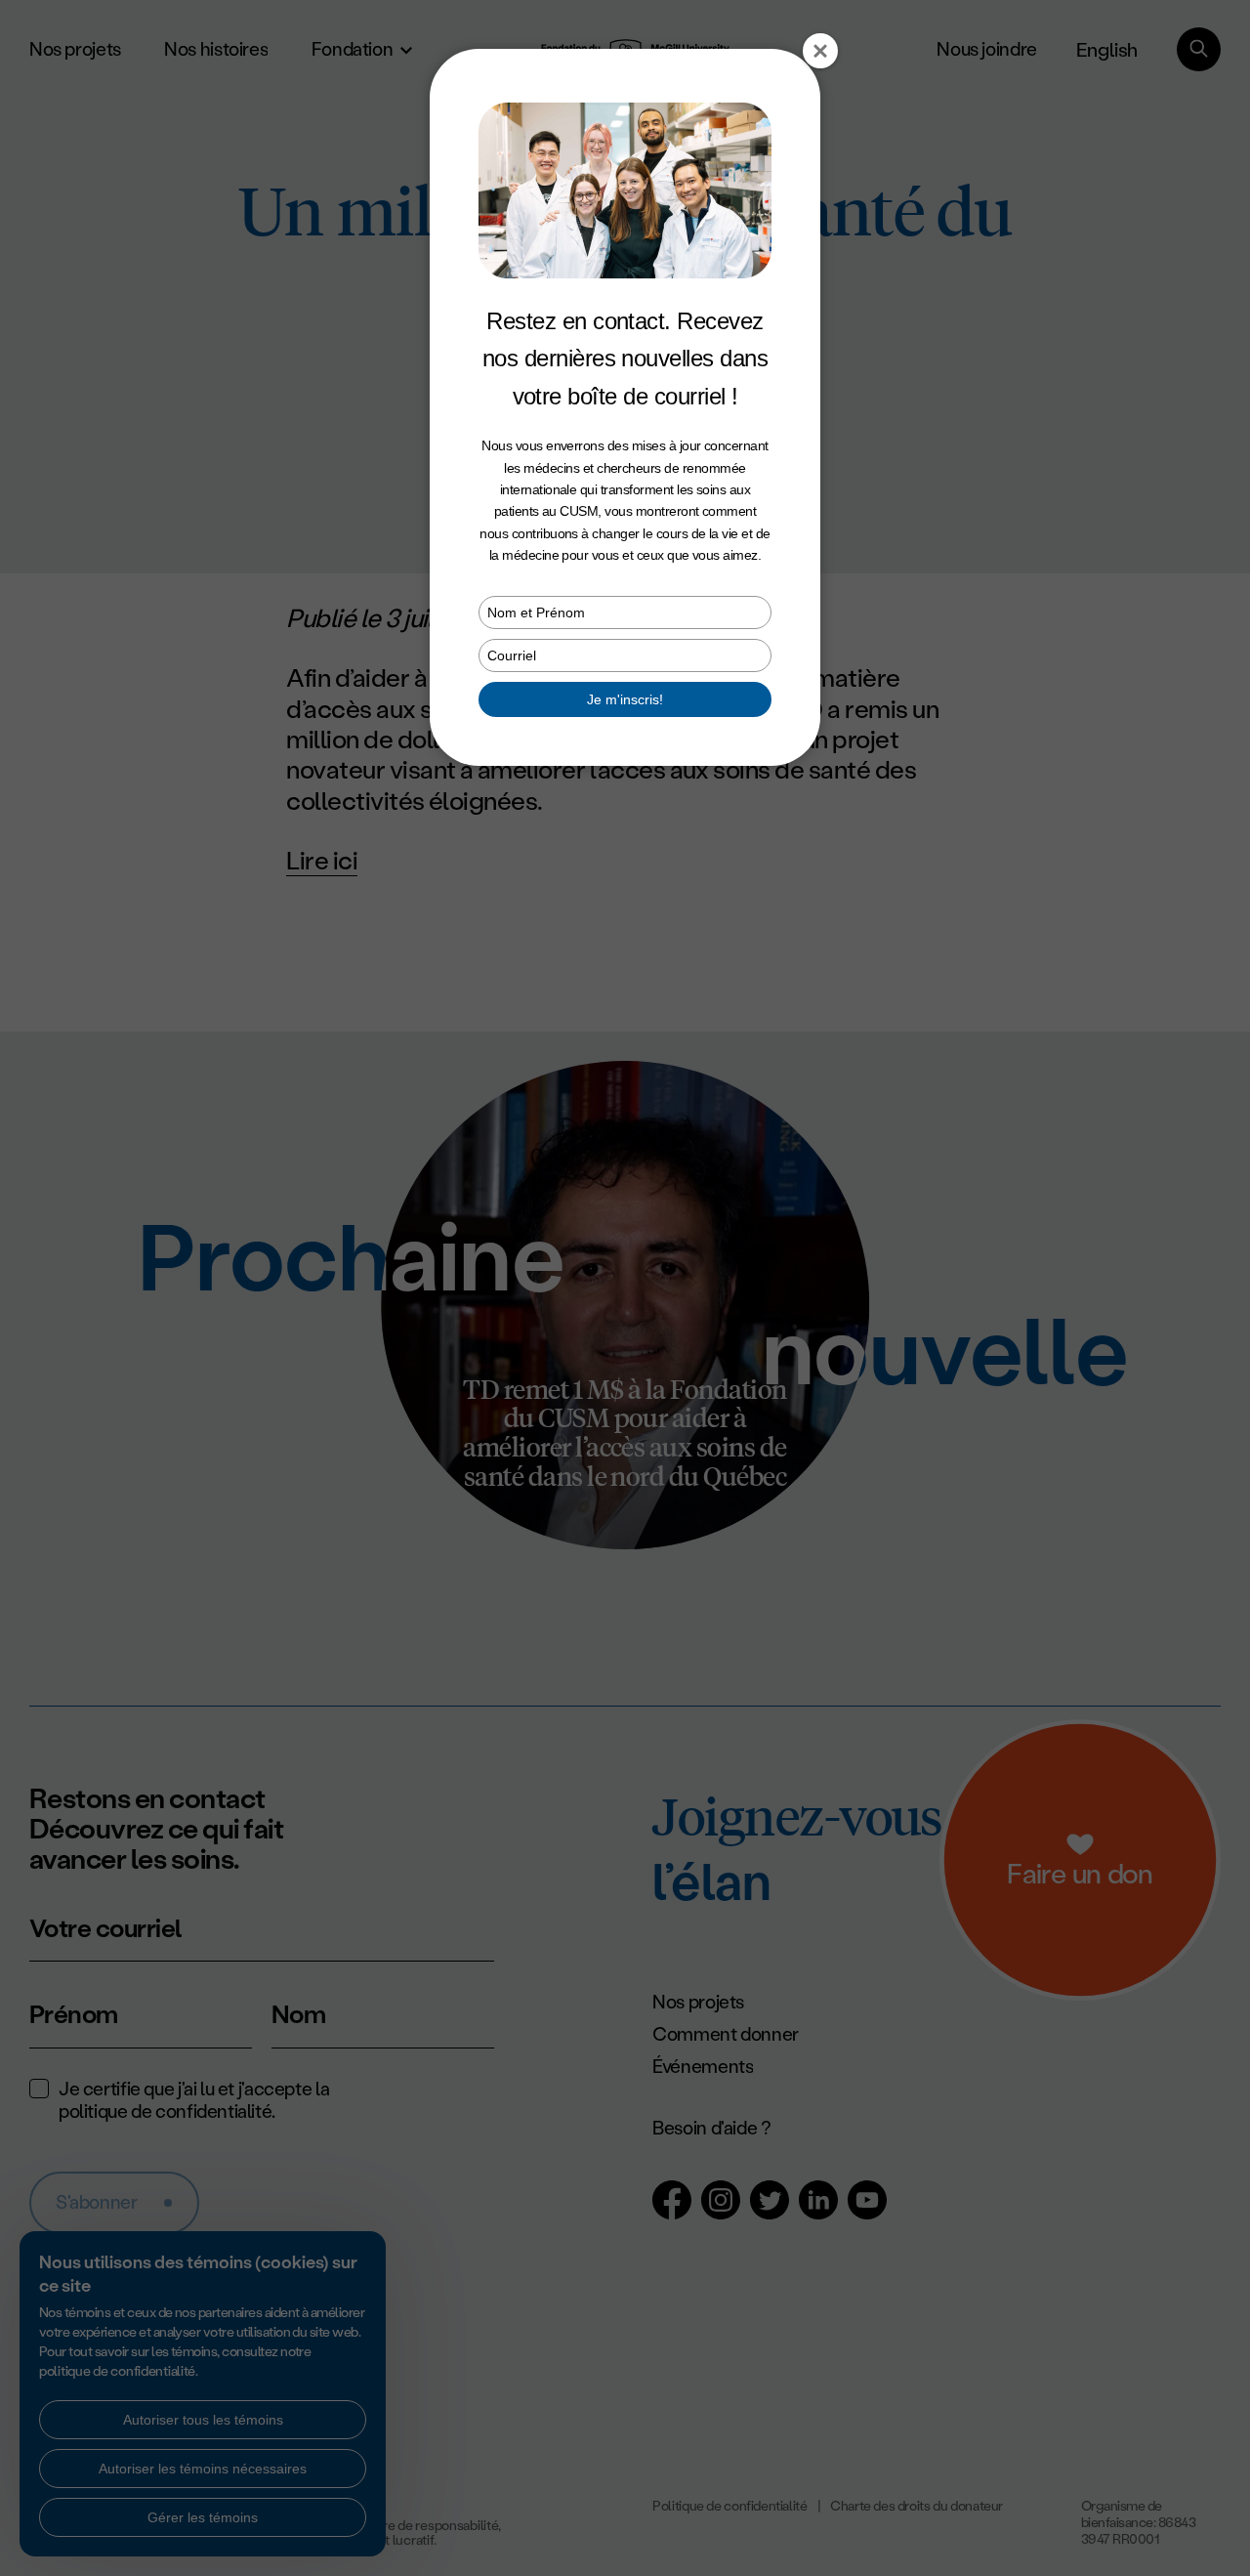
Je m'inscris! (625, 699)
